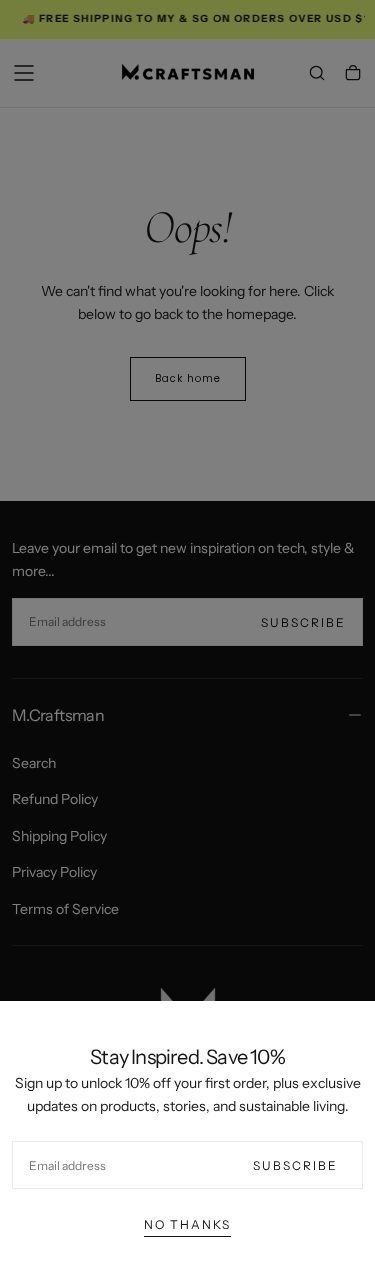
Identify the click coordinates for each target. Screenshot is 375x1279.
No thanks (187, 1224)
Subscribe (295, 1165)
